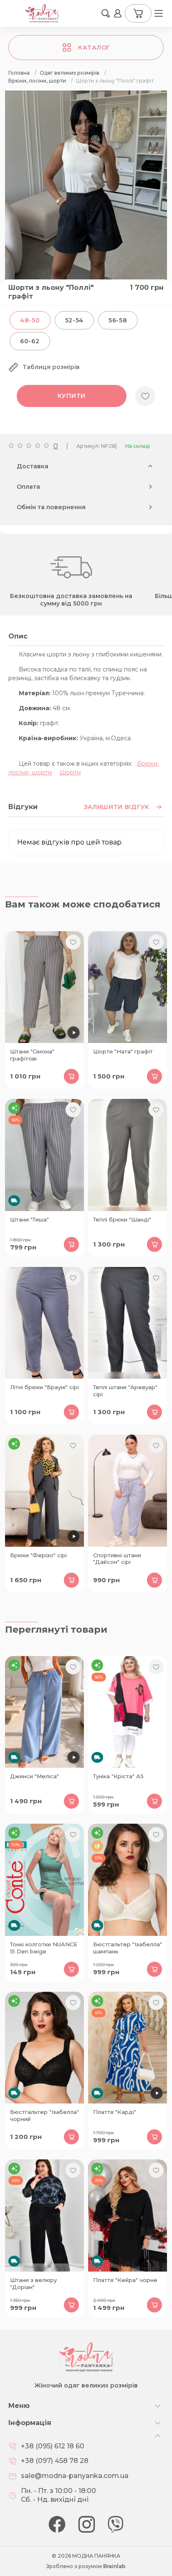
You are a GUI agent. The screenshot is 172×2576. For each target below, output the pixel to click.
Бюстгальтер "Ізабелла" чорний (44, 2115)
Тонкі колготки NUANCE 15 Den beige (44, 1948)
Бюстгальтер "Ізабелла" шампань (128, 1948)
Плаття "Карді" (115, 2112)
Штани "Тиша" (29, 1219)
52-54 (75, 320)
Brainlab (114, 2566)
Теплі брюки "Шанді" (122, 1219)
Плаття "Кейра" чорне (125, 2280)
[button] (106, 13)
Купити (72, 396)
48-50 (30, 320)
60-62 (30, 341)
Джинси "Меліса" (34, 1776)
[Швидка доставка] (44, 1155)
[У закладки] (145, 396)
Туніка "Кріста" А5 (118, 1776)
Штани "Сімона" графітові (32, 1055)
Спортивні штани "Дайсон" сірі (117, 1559)
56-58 (118, 320)
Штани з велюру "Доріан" (33, 2283)
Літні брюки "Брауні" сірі (44, 1387)
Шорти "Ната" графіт (123, 1051)
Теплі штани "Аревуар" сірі (125, 1391)
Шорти (70, 772)
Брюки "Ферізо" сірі (38, 1555)
